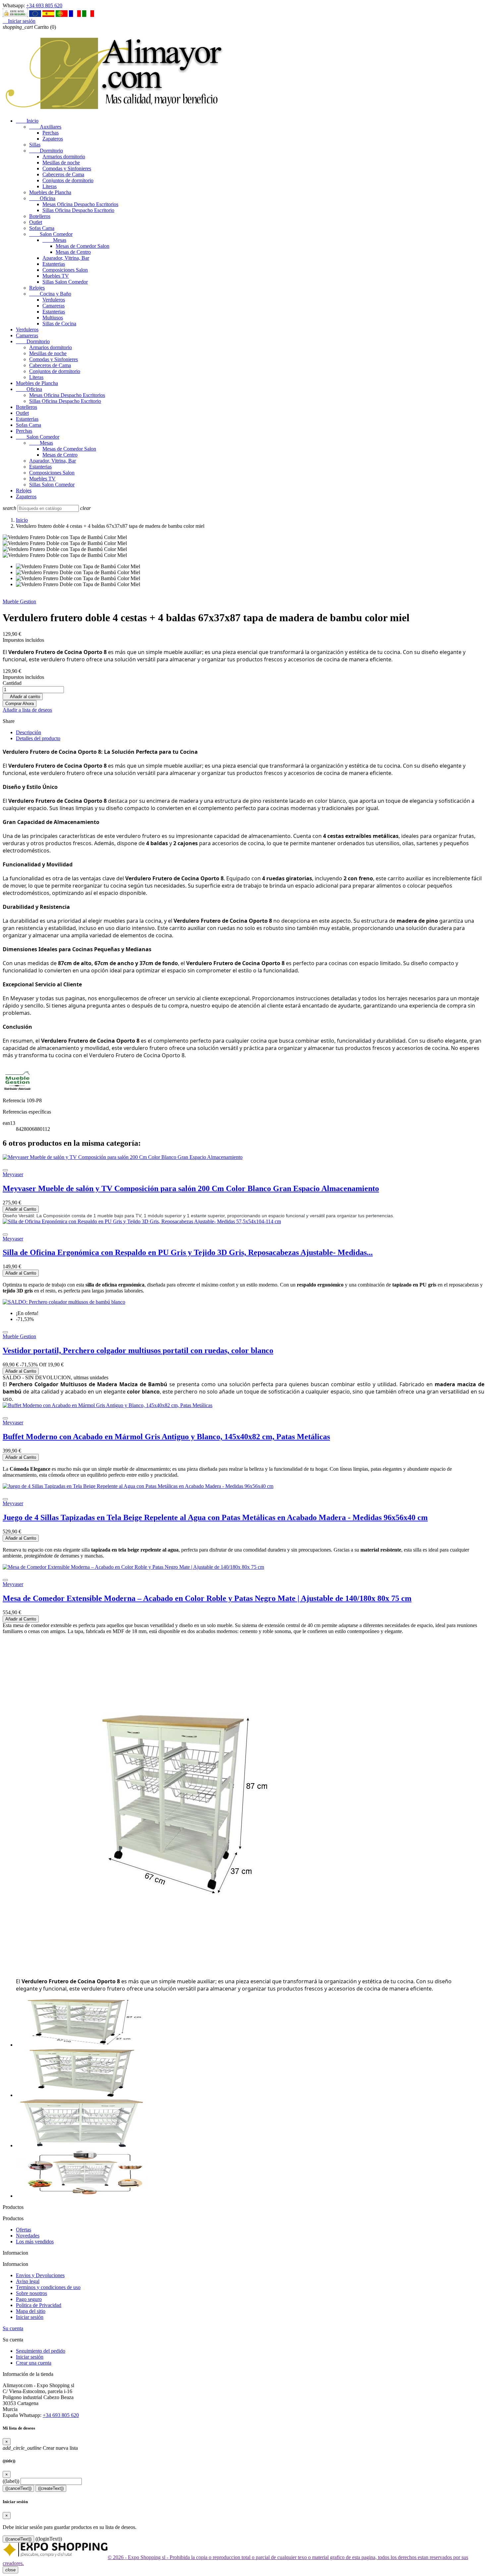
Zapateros (53, 139)
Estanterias (54, 264)
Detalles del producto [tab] (38, 738)
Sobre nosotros (31, 2293)
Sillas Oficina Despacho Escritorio (78, 210)
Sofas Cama (42, 228)
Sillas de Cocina (59, 324)
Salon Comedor (51, 234)
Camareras (54, 306)
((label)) (11, 2481)
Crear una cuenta (34, 2363)
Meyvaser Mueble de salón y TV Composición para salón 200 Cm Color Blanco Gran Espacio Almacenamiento (191, 1188)
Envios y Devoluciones (40, 2275)
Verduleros (54, 300)
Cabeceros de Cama (63, 174)
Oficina (42, 198)
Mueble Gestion (19, 602)
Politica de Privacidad (39, 2305)
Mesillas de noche (61, 163)
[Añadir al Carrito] (5, 1170)
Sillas (35, 145)
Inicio (27, 121)
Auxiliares (45, 127)
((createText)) (51, 2488)
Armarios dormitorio (64, 157)
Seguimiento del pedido (41, 2351)
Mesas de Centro (73, 252)
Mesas (54, 240)
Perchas (51, 133)
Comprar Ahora (20, 704)
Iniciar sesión (30, 2317)
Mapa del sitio (31, 2311)
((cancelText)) (18, 2488)
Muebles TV (56, 276)
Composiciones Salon (65, 270)
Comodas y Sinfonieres (67, 168)
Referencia (15, 1100)
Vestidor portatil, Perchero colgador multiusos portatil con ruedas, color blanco (138, 1350)
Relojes (37, 288)
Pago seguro (29, 2299)
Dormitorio (46, 151)
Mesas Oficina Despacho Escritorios (80, 204)
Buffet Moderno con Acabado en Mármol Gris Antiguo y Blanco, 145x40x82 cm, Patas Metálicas (166, 1437)
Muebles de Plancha (50, 192)
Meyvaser (13, 1174)
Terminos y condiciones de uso (48, 2287)
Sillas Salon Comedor (65, 282)
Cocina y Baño (50, 294)
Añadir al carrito (23, 697)
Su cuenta (13, 2328)
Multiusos (53, 318)
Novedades (28, 2236)
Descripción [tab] (28, 732)
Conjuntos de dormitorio (68, 180)
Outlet (36, 222)
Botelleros (40, 216)
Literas (50, 186)
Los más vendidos (35, 2242)
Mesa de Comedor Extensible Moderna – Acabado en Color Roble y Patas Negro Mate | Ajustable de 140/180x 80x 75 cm (207, 1598)
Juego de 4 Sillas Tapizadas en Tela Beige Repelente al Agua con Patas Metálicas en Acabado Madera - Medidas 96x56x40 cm (215, 1517)
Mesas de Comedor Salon (82, 246)
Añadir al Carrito (21, 1209)
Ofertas (24, 2230)
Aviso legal (28, 2281)
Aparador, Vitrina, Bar (66, 258)
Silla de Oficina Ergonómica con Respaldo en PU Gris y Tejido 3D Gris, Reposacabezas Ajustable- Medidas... (188, 1252)
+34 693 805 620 (44, 5)
